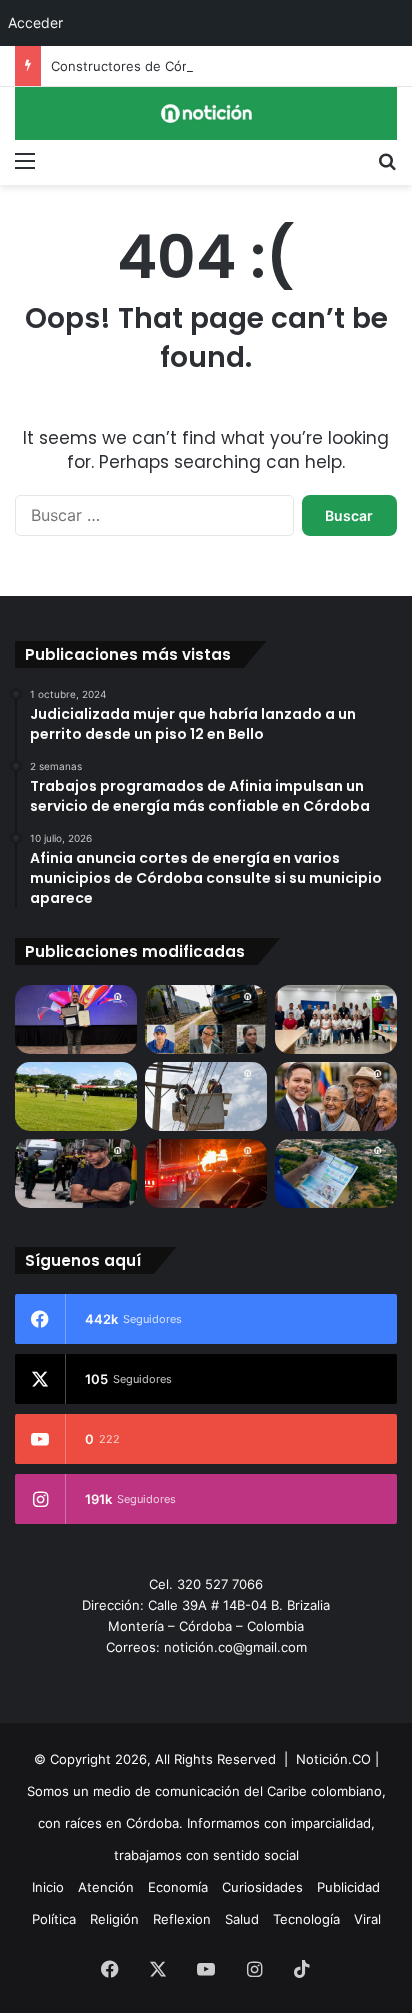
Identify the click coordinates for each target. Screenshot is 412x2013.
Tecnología (306, 1919)
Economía (178, 1887)
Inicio (48, 1887)
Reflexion (182, 1919)
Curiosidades (262, 1887)
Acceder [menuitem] (35, 22)
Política (54, 1919)
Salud (242, 1919)
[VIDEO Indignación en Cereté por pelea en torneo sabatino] (76, 1096)
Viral (367, 1919)
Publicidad (348, 1887)
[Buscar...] (387, 160)
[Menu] (25, 160)
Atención (106, 1887)
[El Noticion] (206, 113)
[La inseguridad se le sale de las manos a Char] (76, 1173)
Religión (114, 1919)
